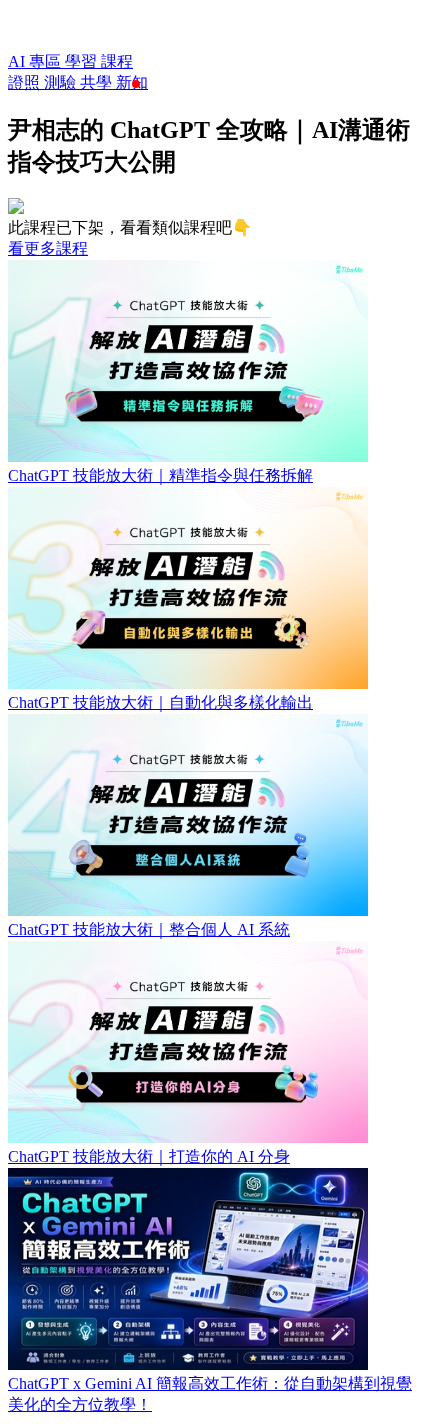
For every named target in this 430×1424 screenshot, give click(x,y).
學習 (83, 61)
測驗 (62, 82)
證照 (26, 82)
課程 (117, 61)
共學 (98, 82)
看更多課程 (48, 248)
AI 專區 (36, 61)
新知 (132, 82)
